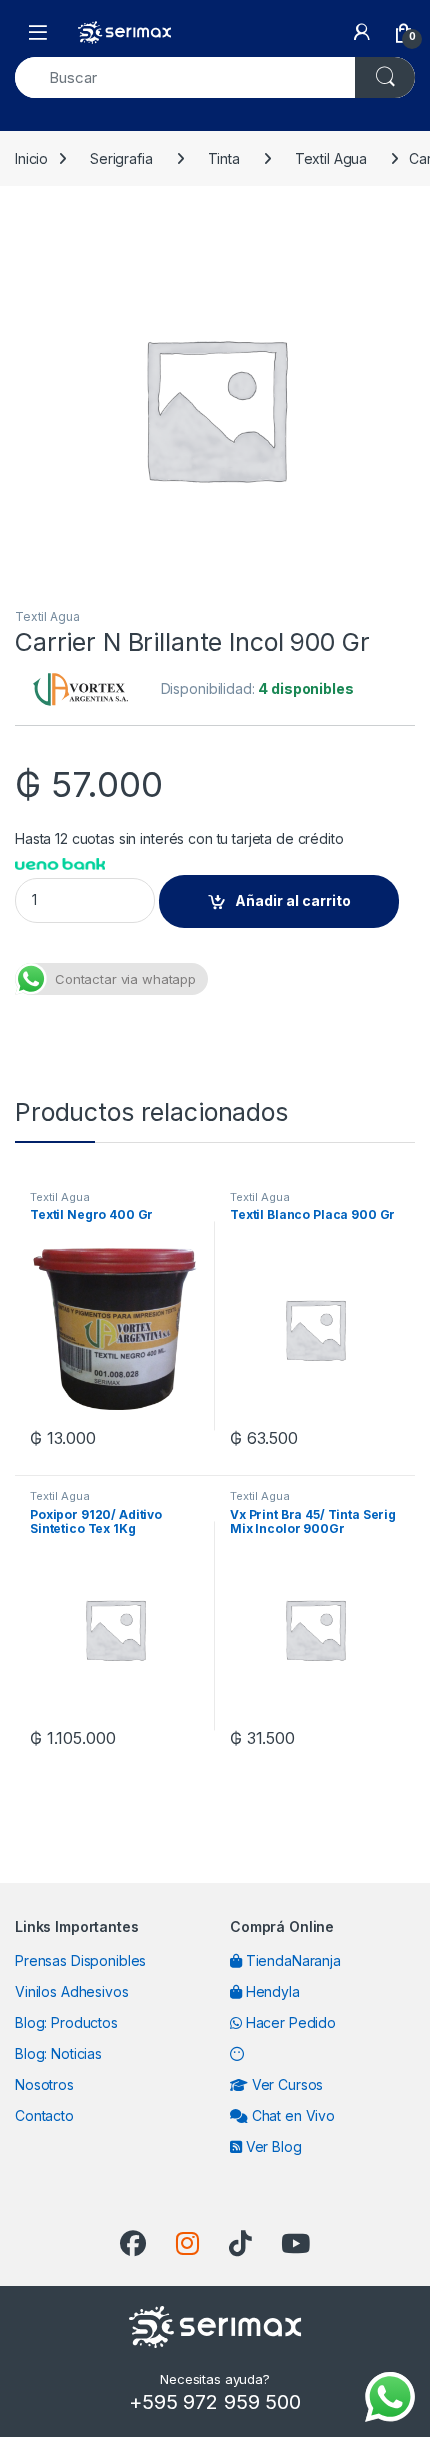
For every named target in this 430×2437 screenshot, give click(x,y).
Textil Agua (331, 158)
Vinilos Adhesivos (72, 1991)
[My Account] (362, 32)
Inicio (31, 158)
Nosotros (44, 2084)
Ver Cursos (285, 2084)
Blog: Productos (66, 2022)
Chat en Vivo (291, 2115)
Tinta (224, 158)
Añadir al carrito (293, 900)
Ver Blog (272, 2146)
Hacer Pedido (289, 2022)
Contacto (44, 2115)
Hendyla (271, 1991)
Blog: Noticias (58, 2053)
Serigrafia (121, 158)
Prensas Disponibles (80, 1960)
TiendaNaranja (291, 1960)
